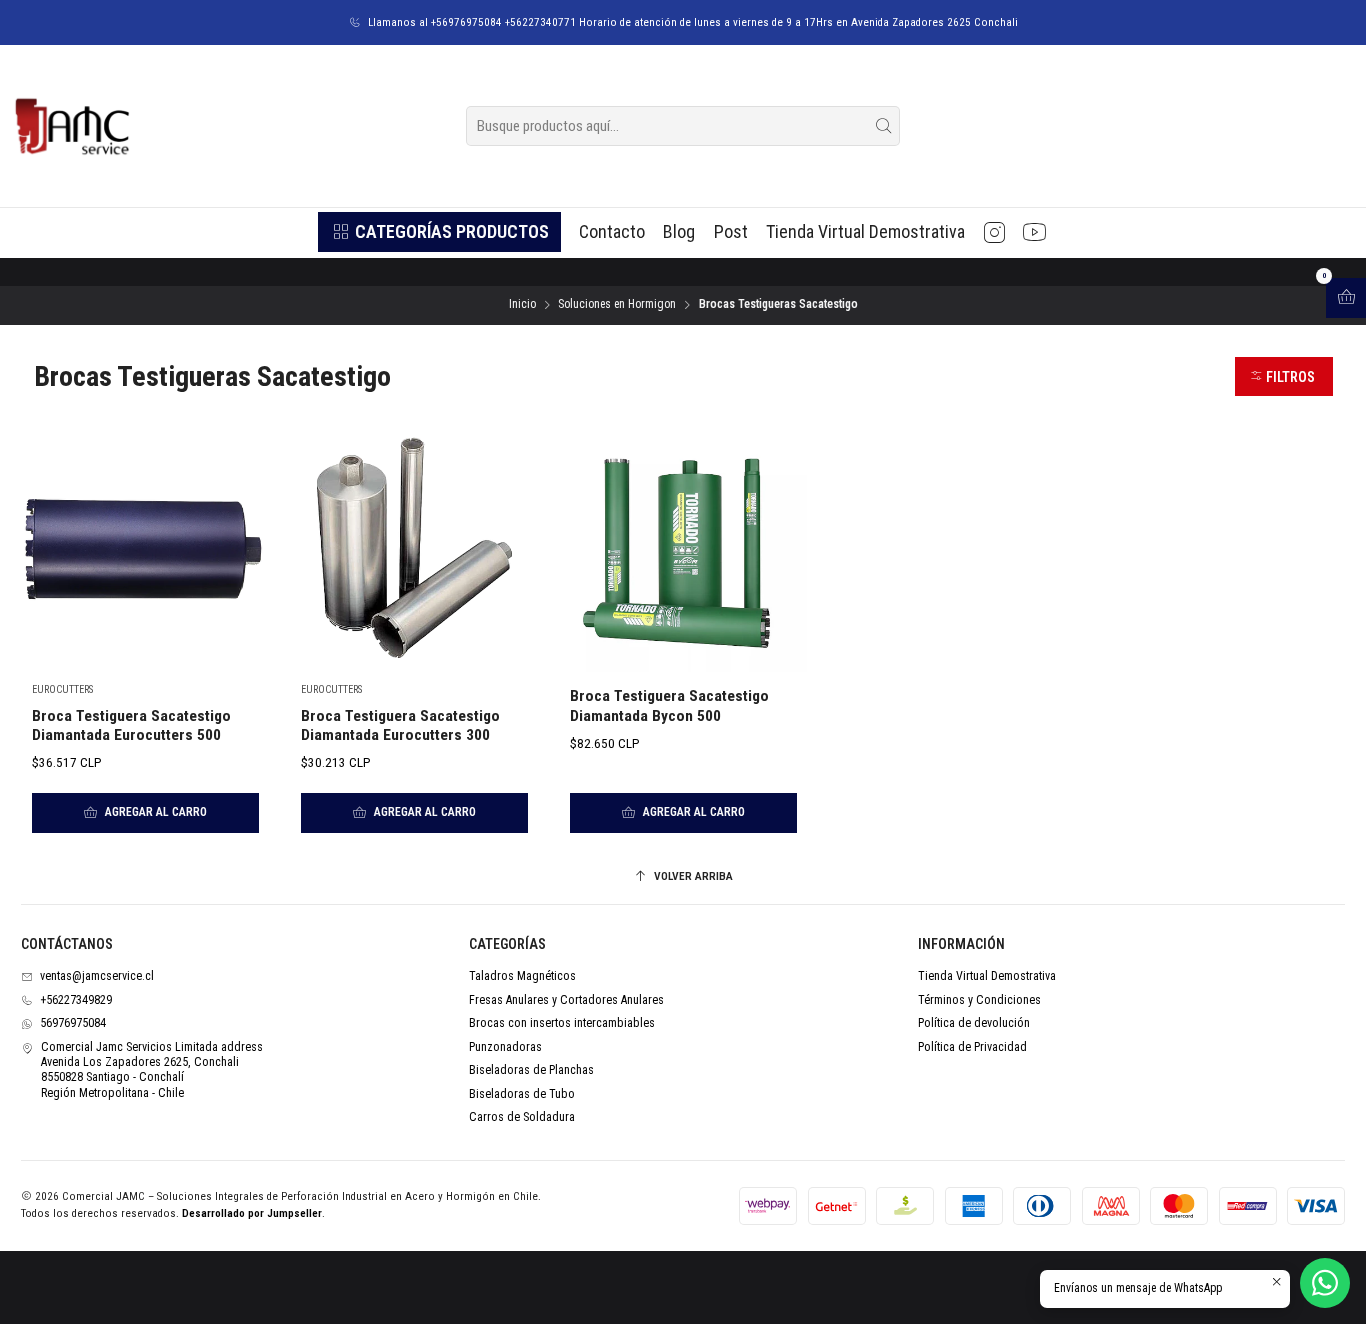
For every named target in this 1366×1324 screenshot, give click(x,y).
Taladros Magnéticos (522, 976)
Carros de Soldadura (522, 1117)
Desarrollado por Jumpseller (252, 1213)
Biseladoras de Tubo (522, 1094)
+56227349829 (76, 1000)
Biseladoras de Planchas (531, 1070)
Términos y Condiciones (979, 1000)
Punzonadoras (505, 1047)
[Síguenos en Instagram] (994, 232)
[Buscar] (883, 126)
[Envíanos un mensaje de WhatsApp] (1325, 1283)
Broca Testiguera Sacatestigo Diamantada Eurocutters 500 (131, 725)
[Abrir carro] (1346, 298)
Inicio (522, 305)
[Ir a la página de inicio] (71, 126)
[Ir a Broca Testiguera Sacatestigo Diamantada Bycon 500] (683, 548)
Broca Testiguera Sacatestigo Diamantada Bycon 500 (669, 705)
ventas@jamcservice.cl (97, 976)
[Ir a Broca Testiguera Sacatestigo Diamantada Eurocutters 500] (145, 548)
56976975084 (73, 1023)
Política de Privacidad (972, 1047)
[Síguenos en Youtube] (1034, 232)
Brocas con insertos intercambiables (562, 1023)
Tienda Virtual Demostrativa (987, 976)
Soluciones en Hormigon (617, 305)
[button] (439, 232)
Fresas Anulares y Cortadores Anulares (566, 1000)
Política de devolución (974, 1023)
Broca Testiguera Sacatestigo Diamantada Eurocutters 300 (400, 725)
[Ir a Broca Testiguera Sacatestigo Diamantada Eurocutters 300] (414, 548)
